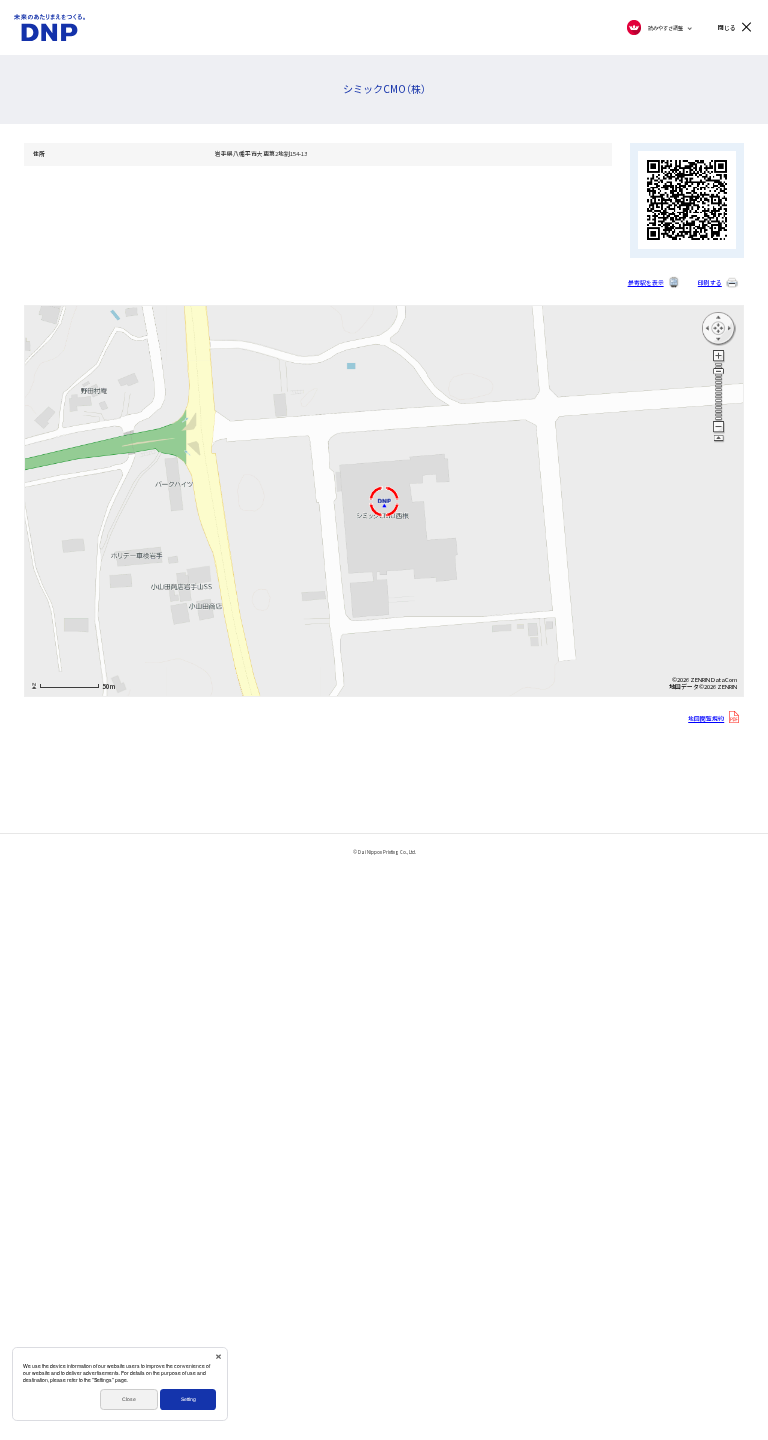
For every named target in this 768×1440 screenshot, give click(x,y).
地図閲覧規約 (706, 719)
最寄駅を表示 (646, 283)
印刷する (710, 283)
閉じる (727, 27)
